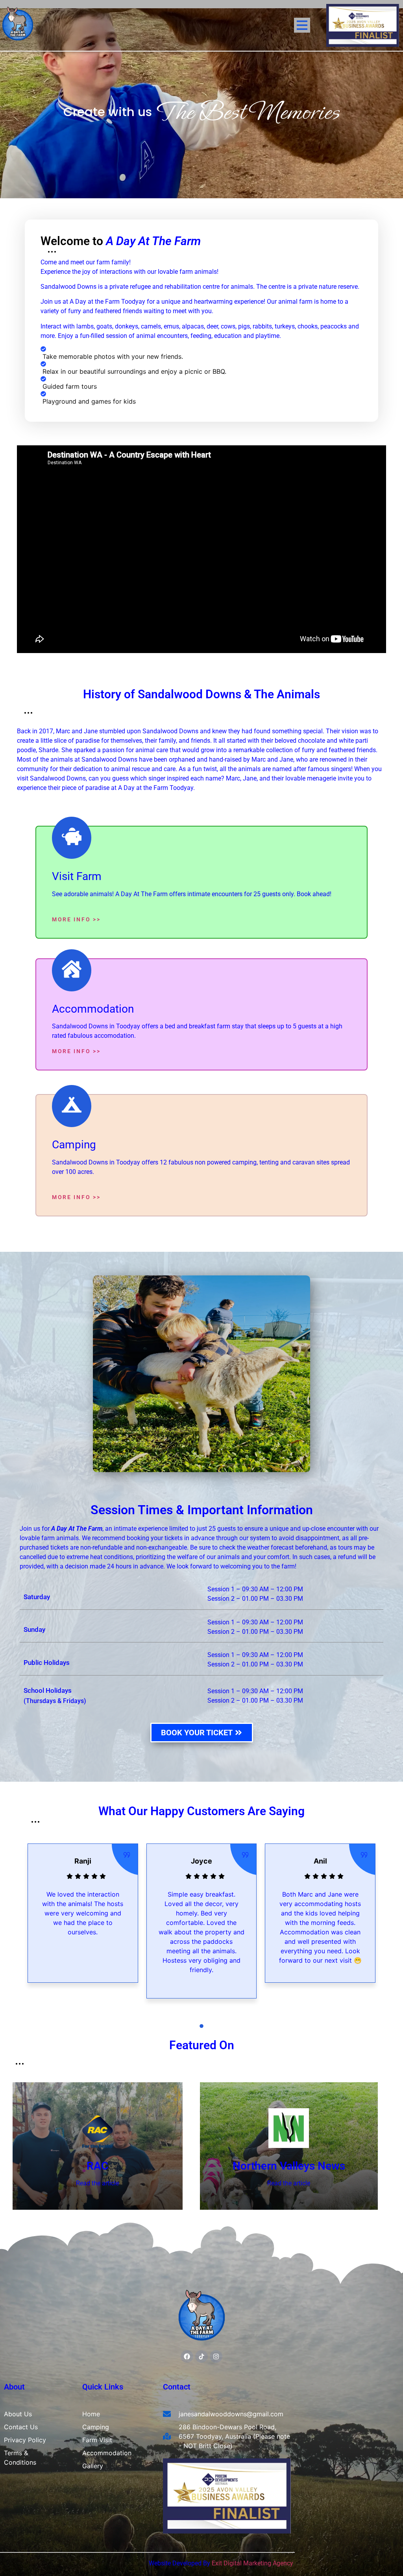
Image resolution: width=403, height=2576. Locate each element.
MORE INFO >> (76, 919)
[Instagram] (216, 2356)
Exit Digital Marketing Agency (253, 2563)
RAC (97, 2166)
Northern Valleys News (289, 2166)
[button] (194, 2026)
